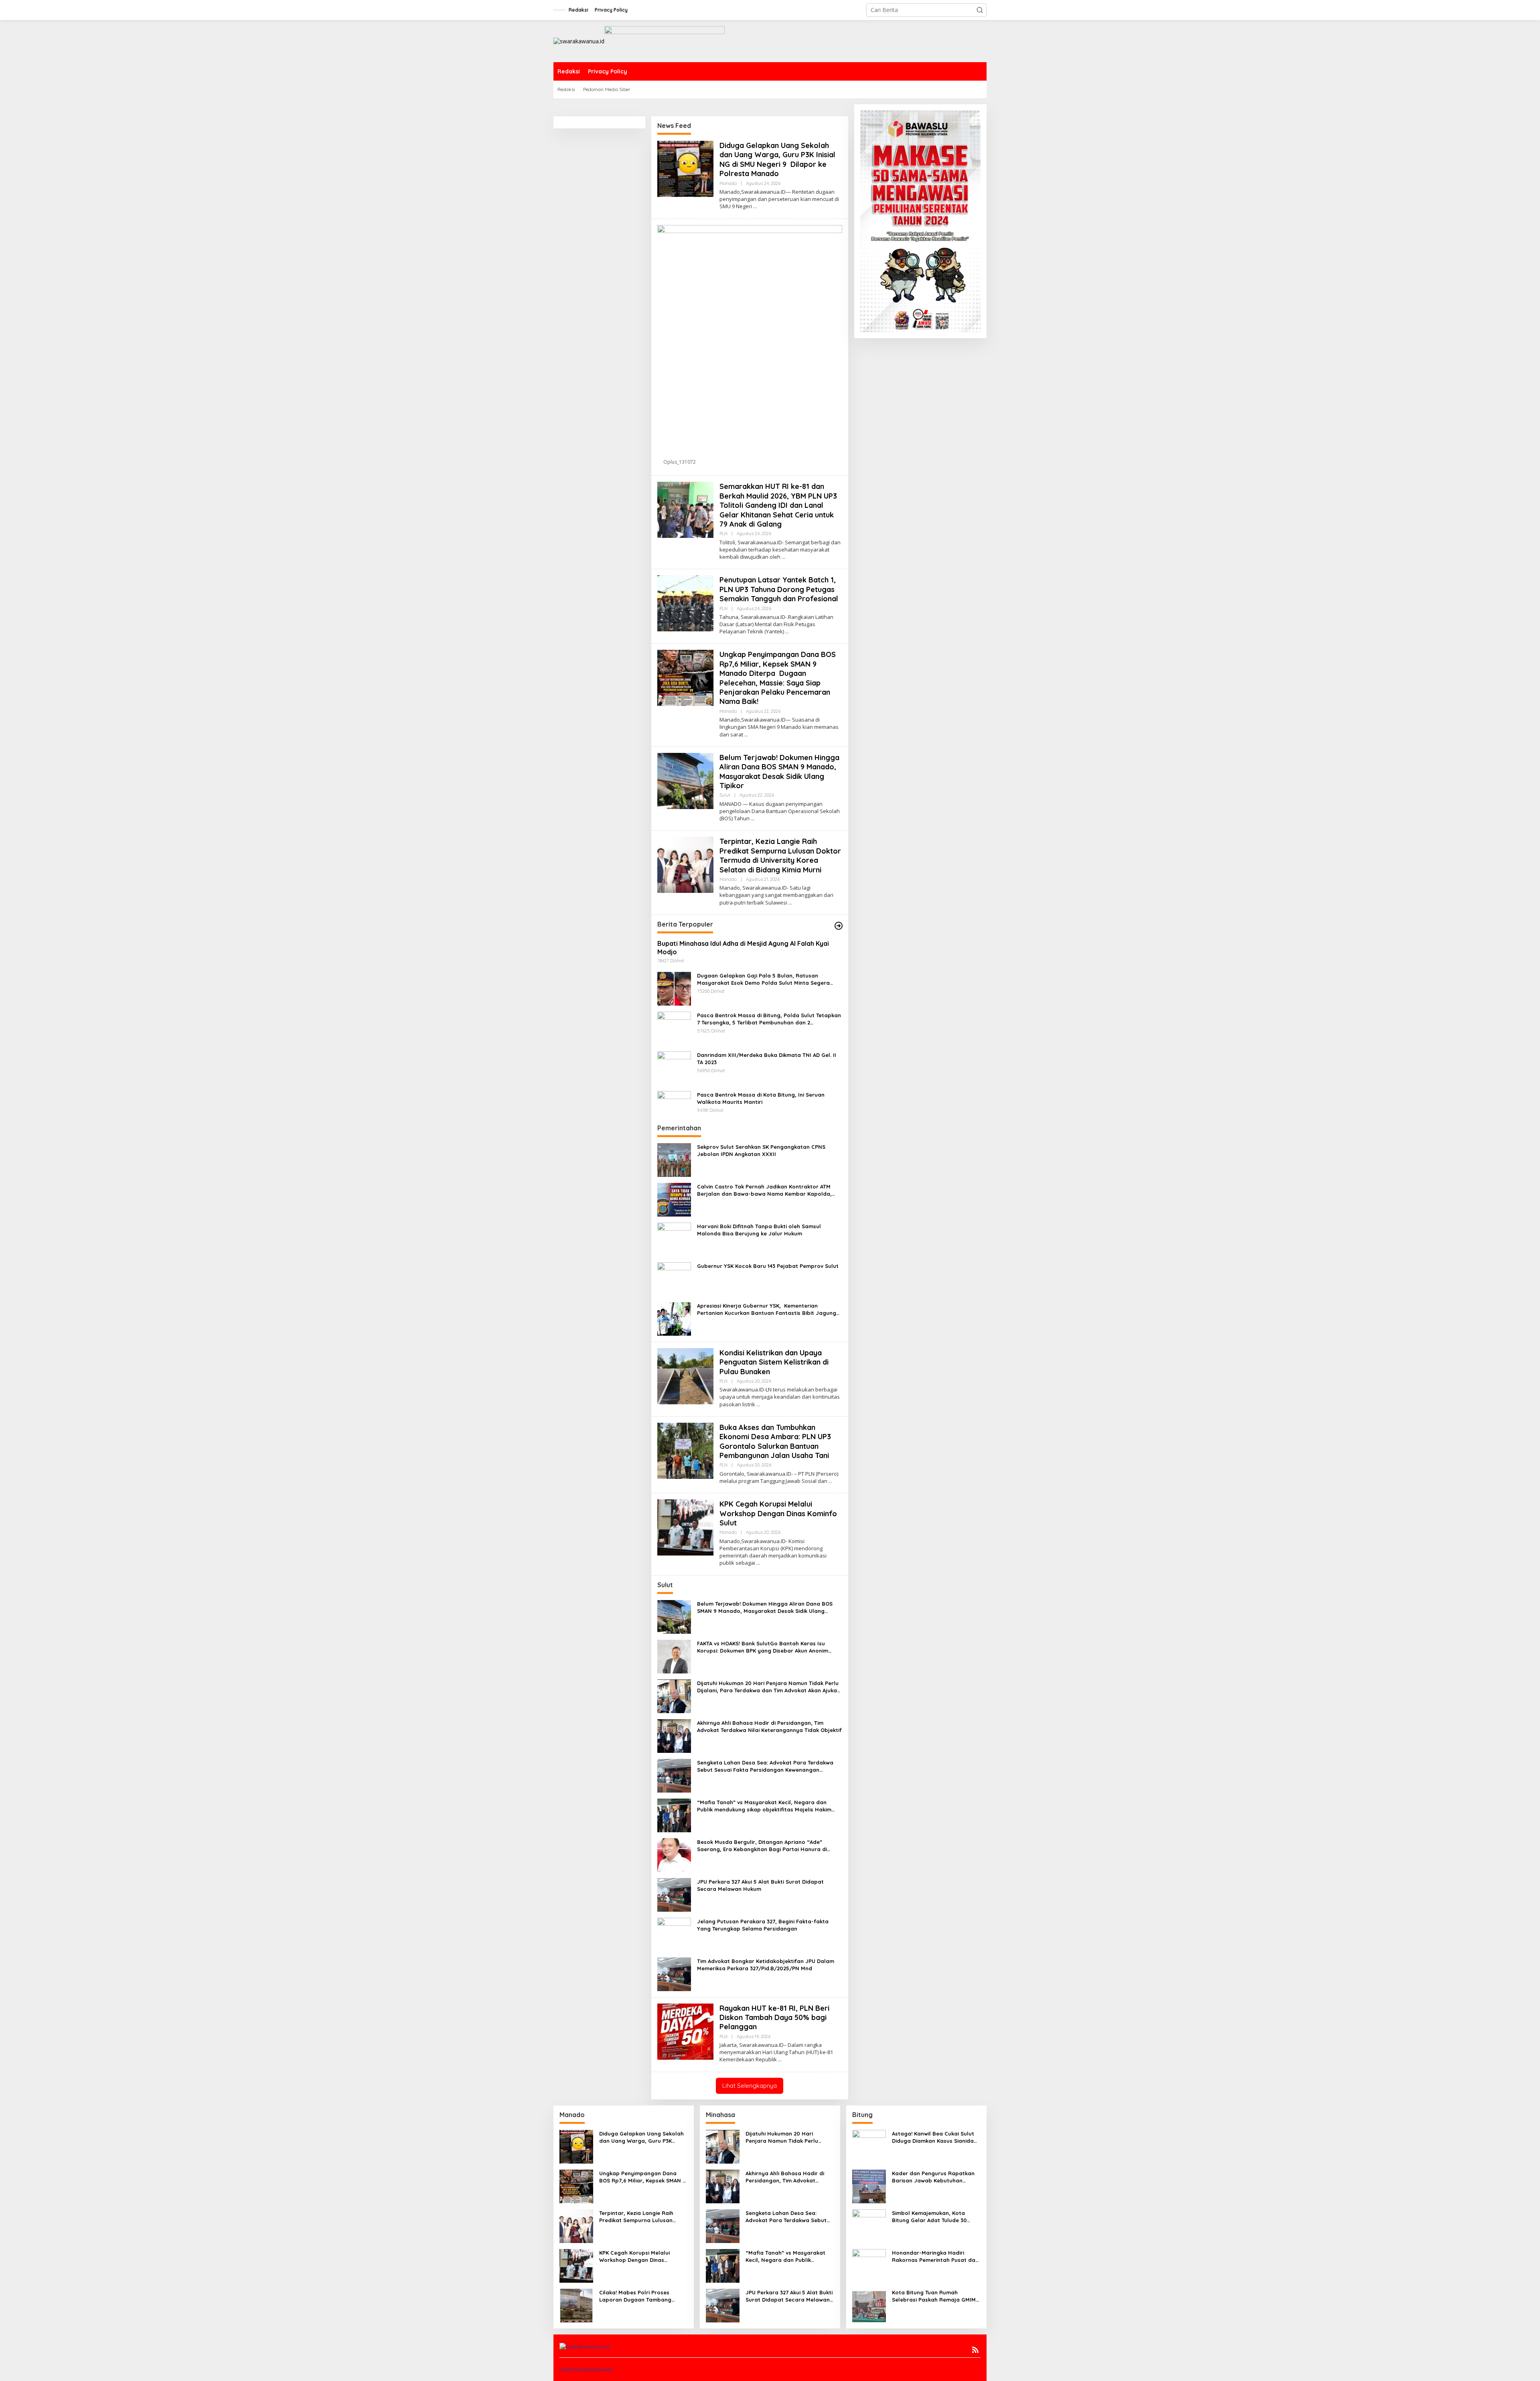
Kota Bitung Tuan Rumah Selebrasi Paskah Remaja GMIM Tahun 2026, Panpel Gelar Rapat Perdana (936, 2296)
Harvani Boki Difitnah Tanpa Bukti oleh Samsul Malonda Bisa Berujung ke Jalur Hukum (759, 1230)
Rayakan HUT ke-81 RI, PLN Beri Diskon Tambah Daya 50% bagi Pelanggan (774, 2018)
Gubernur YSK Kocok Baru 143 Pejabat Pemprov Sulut (768, 1266)
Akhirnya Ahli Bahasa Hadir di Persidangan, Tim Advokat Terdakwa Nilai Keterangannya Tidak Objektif (769, 1726)
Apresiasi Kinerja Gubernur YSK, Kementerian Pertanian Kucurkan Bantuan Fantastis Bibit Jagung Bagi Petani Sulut (767, 1309)
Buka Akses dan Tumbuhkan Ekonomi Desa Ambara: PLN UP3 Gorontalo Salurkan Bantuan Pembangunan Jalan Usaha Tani (775, 1441)
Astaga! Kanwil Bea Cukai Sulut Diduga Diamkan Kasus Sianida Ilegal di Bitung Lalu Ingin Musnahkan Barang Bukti (933, 2137)
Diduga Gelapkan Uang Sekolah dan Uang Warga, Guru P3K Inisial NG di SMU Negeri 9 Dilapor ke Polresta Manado (777, 159)
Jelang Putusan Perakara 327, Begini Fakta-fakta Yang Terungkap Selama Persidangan (763, 1925)
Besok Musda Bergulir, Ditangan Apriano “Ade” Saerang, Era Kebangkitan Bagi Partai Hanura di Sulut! (762, 1846)
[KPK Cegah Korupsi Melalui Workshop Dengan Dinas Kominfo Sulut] (758, 1563)
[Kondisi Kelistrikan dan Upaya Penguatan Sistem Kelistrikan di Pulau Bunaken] (758, 1404)
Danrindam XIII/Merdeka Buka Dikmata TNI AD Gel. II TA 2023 (767, 1059)
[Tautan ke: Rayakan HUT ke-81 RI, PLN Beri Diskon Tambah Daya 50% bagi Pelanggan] (685, 2031)
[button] (980, 10)
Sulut (725, 795)
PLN (723, 533)
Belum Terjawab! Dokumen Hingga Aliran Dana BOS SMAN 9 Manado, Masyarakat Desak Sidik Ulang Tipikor (779, 772)
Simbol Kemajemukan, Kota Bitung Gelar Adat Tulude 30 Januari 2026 (929, 2217)
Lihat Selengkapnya (750, 2086)
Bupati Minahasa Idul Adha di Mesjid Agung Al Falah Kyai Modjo (743, 948)
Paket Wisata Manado (586, 2369)
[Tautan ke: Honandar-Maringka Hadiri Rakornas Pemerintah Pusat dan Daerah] (869, 2265)
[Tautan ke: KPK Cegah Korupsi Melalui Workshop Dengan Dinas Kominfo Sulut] (685, 1527)
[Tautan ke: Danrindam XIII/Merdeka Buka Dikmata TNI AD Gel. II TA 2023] (674, 1067)
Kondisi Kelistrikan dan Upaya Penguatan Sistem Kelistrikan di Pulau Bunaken (774, 1362)
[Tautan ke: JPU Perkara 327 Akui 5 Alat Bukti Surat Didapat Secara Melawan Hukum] (674, 1894)
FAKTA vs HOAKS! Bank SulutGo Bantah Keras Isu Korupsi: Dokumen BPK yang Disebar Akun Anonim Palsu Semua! (763, 1647)
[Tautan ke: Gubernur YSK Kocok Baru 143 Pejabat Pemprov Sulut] (674, 1278)
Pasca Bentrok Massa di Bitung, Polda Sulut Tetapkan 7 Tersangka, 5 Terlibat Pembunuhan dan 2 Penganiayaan (769, 1019)
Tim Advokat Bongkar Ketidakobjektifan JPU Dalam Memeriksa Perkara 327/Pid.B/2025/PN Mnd (766, 1965)
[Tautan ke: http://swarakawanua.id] (839, 926)
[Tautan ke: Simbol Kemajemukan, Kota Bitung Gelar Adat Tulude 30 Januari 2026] (869, 2226)
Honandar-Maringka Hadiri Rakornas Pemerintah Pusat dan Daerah (935, 2256)
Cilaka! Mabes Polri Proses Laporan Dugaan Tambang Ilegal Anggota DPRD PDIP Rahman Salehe (635, 2296)
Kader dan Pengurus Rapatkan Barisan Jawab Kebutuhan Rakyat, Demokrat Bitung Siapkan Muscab (933, 2177)
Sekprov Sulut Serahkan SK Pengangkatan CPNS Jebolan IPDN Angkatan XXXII (761, 1150)
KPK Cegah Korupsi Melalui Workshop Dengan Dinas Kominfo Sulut (779, 1513)
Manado (728, 183)
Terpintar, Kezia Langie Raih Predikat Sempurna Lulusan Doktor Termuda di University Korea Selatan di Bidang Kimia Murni (780, 855)
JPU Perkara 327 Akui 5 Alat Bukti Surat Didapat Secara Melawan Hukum (760, 1885)
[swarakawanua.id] (579, 41)
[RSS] (975, 2350)
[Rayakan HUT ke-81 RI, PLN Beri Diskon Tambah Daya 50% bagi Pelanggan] (780, 2060)
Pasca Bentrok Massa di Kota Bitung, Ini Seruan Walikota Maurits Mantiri (761, 1098)
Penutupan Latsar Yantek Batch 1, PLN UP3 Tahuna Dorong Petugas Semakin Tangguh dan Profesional (779, 589)
